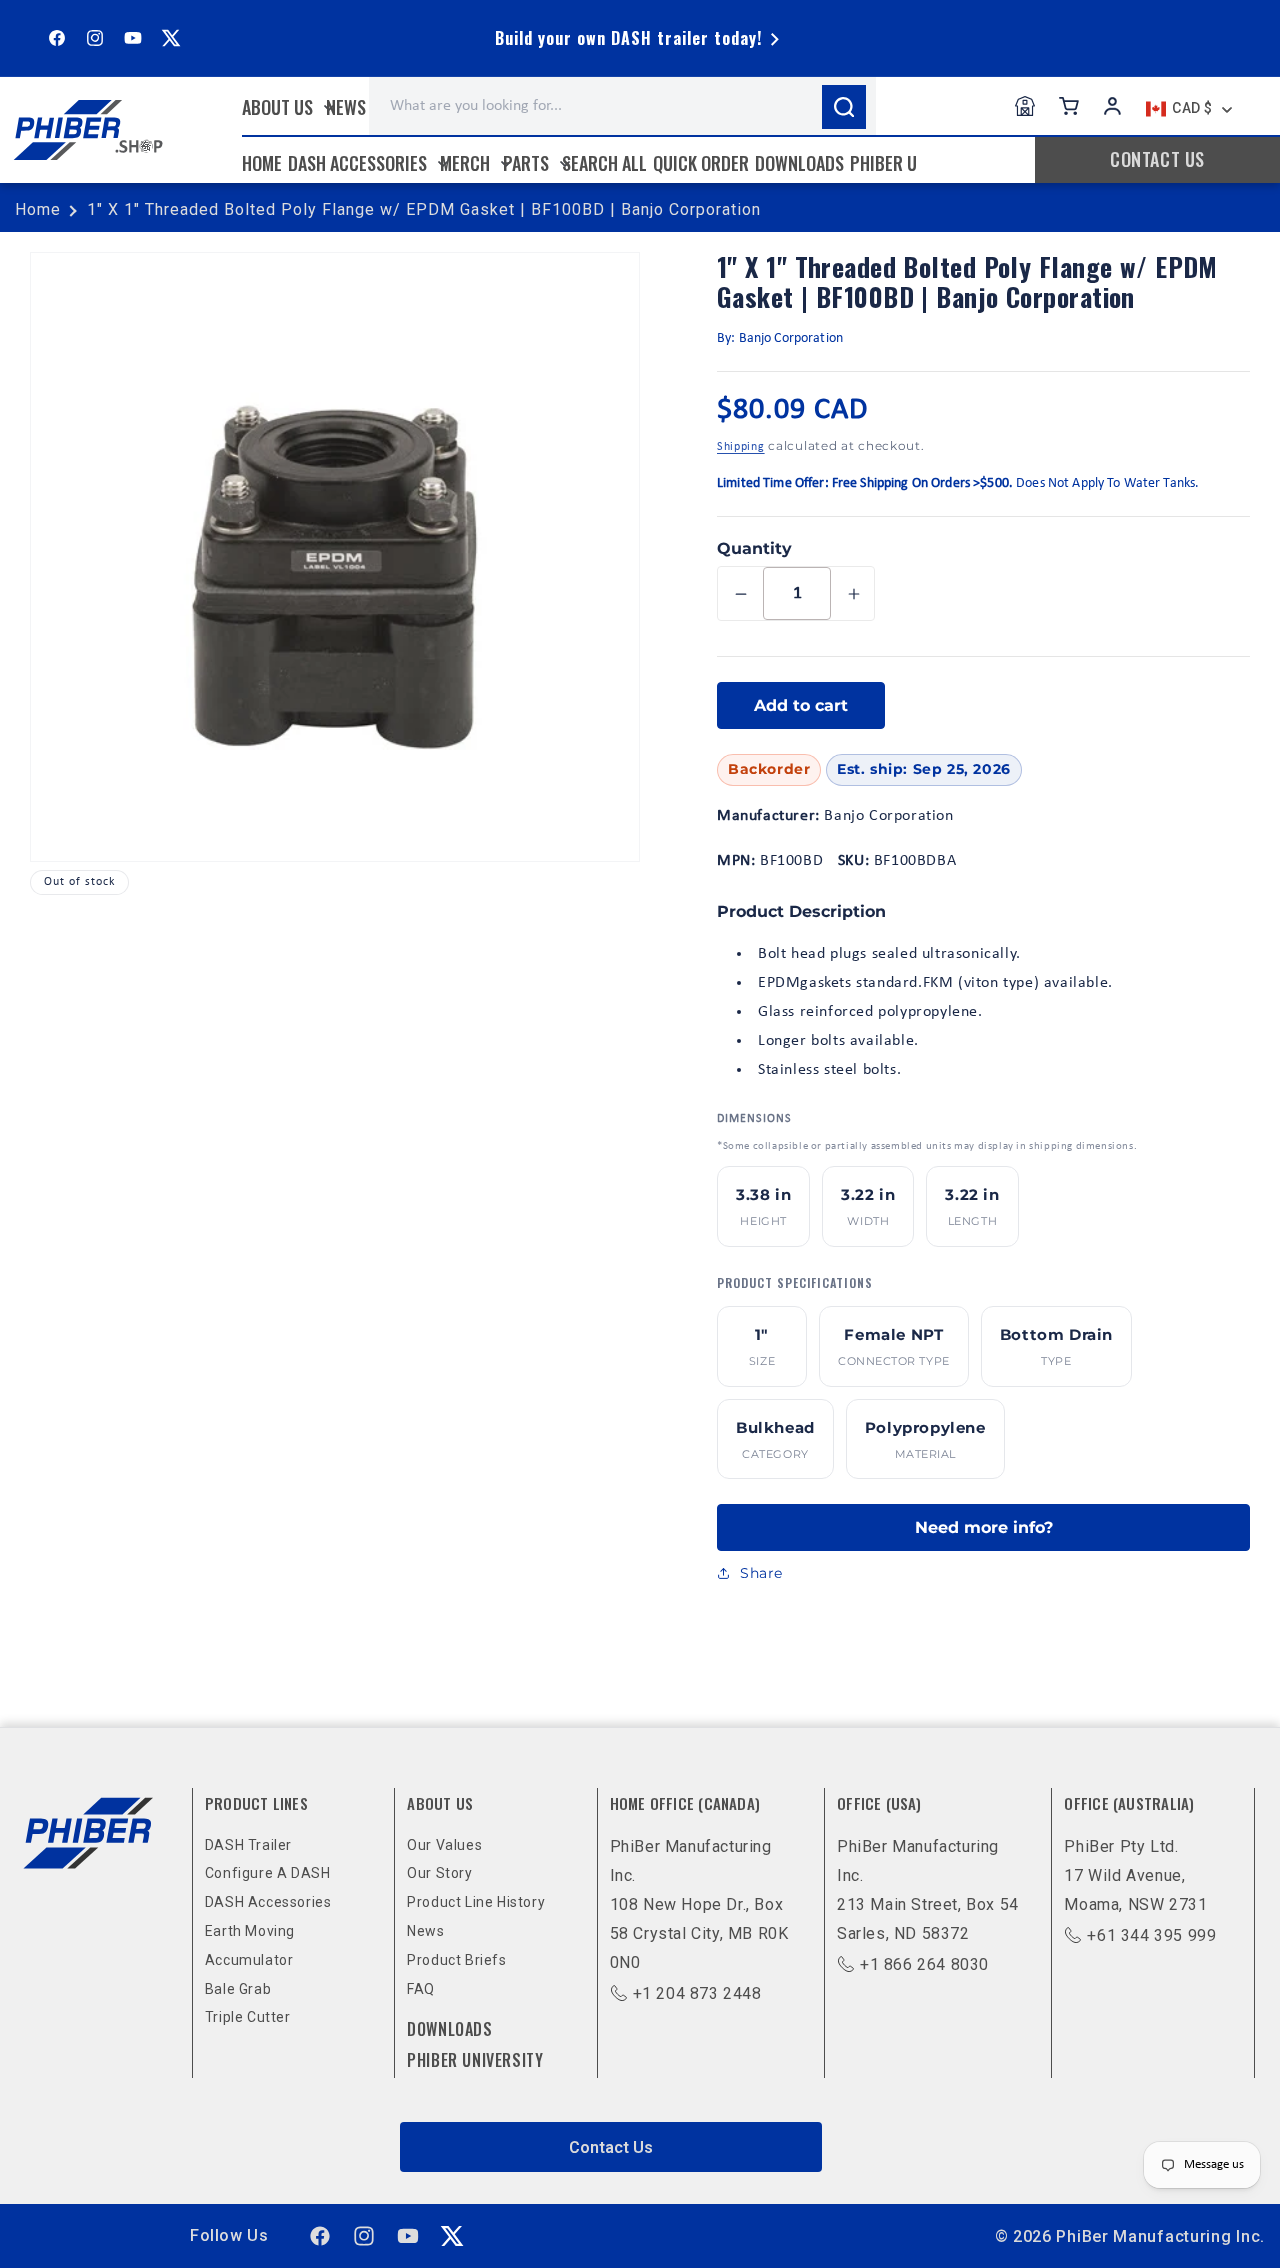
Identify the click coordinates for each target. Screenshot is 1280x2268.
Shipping (741, 447)
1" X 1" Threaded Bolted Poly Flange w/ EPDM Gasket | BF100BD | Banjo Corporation (424, 209)
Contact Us (611, 2147)
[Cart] (1069, 106)
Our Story (439, 1873)
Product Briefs (456, 1960)
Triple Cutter (248, 2017)
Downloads (449, 2029)
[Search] (844, 107)
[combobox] (622, 106)
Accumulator (249, 1960)
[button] (286, 107)
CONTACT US (1157, 159)
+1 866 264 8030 (924, 1964)
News (425, 1931)
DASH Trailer (248, 1845)
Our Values (444, 1845)
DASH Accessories (268, 1902)
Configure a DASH (268, 1873)
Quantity (754, 548)
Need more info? (984, 1527)
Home (38, 209)
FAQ (421, 1989)
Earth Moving (250, 1931)
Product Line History (476, 1902)
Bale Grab (238, 1989)
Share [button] (761, 1573)
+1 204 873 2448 (697, 1993)
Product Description (801, 911)
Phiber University (475, 2060)
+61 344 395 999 (1151, 1935)
